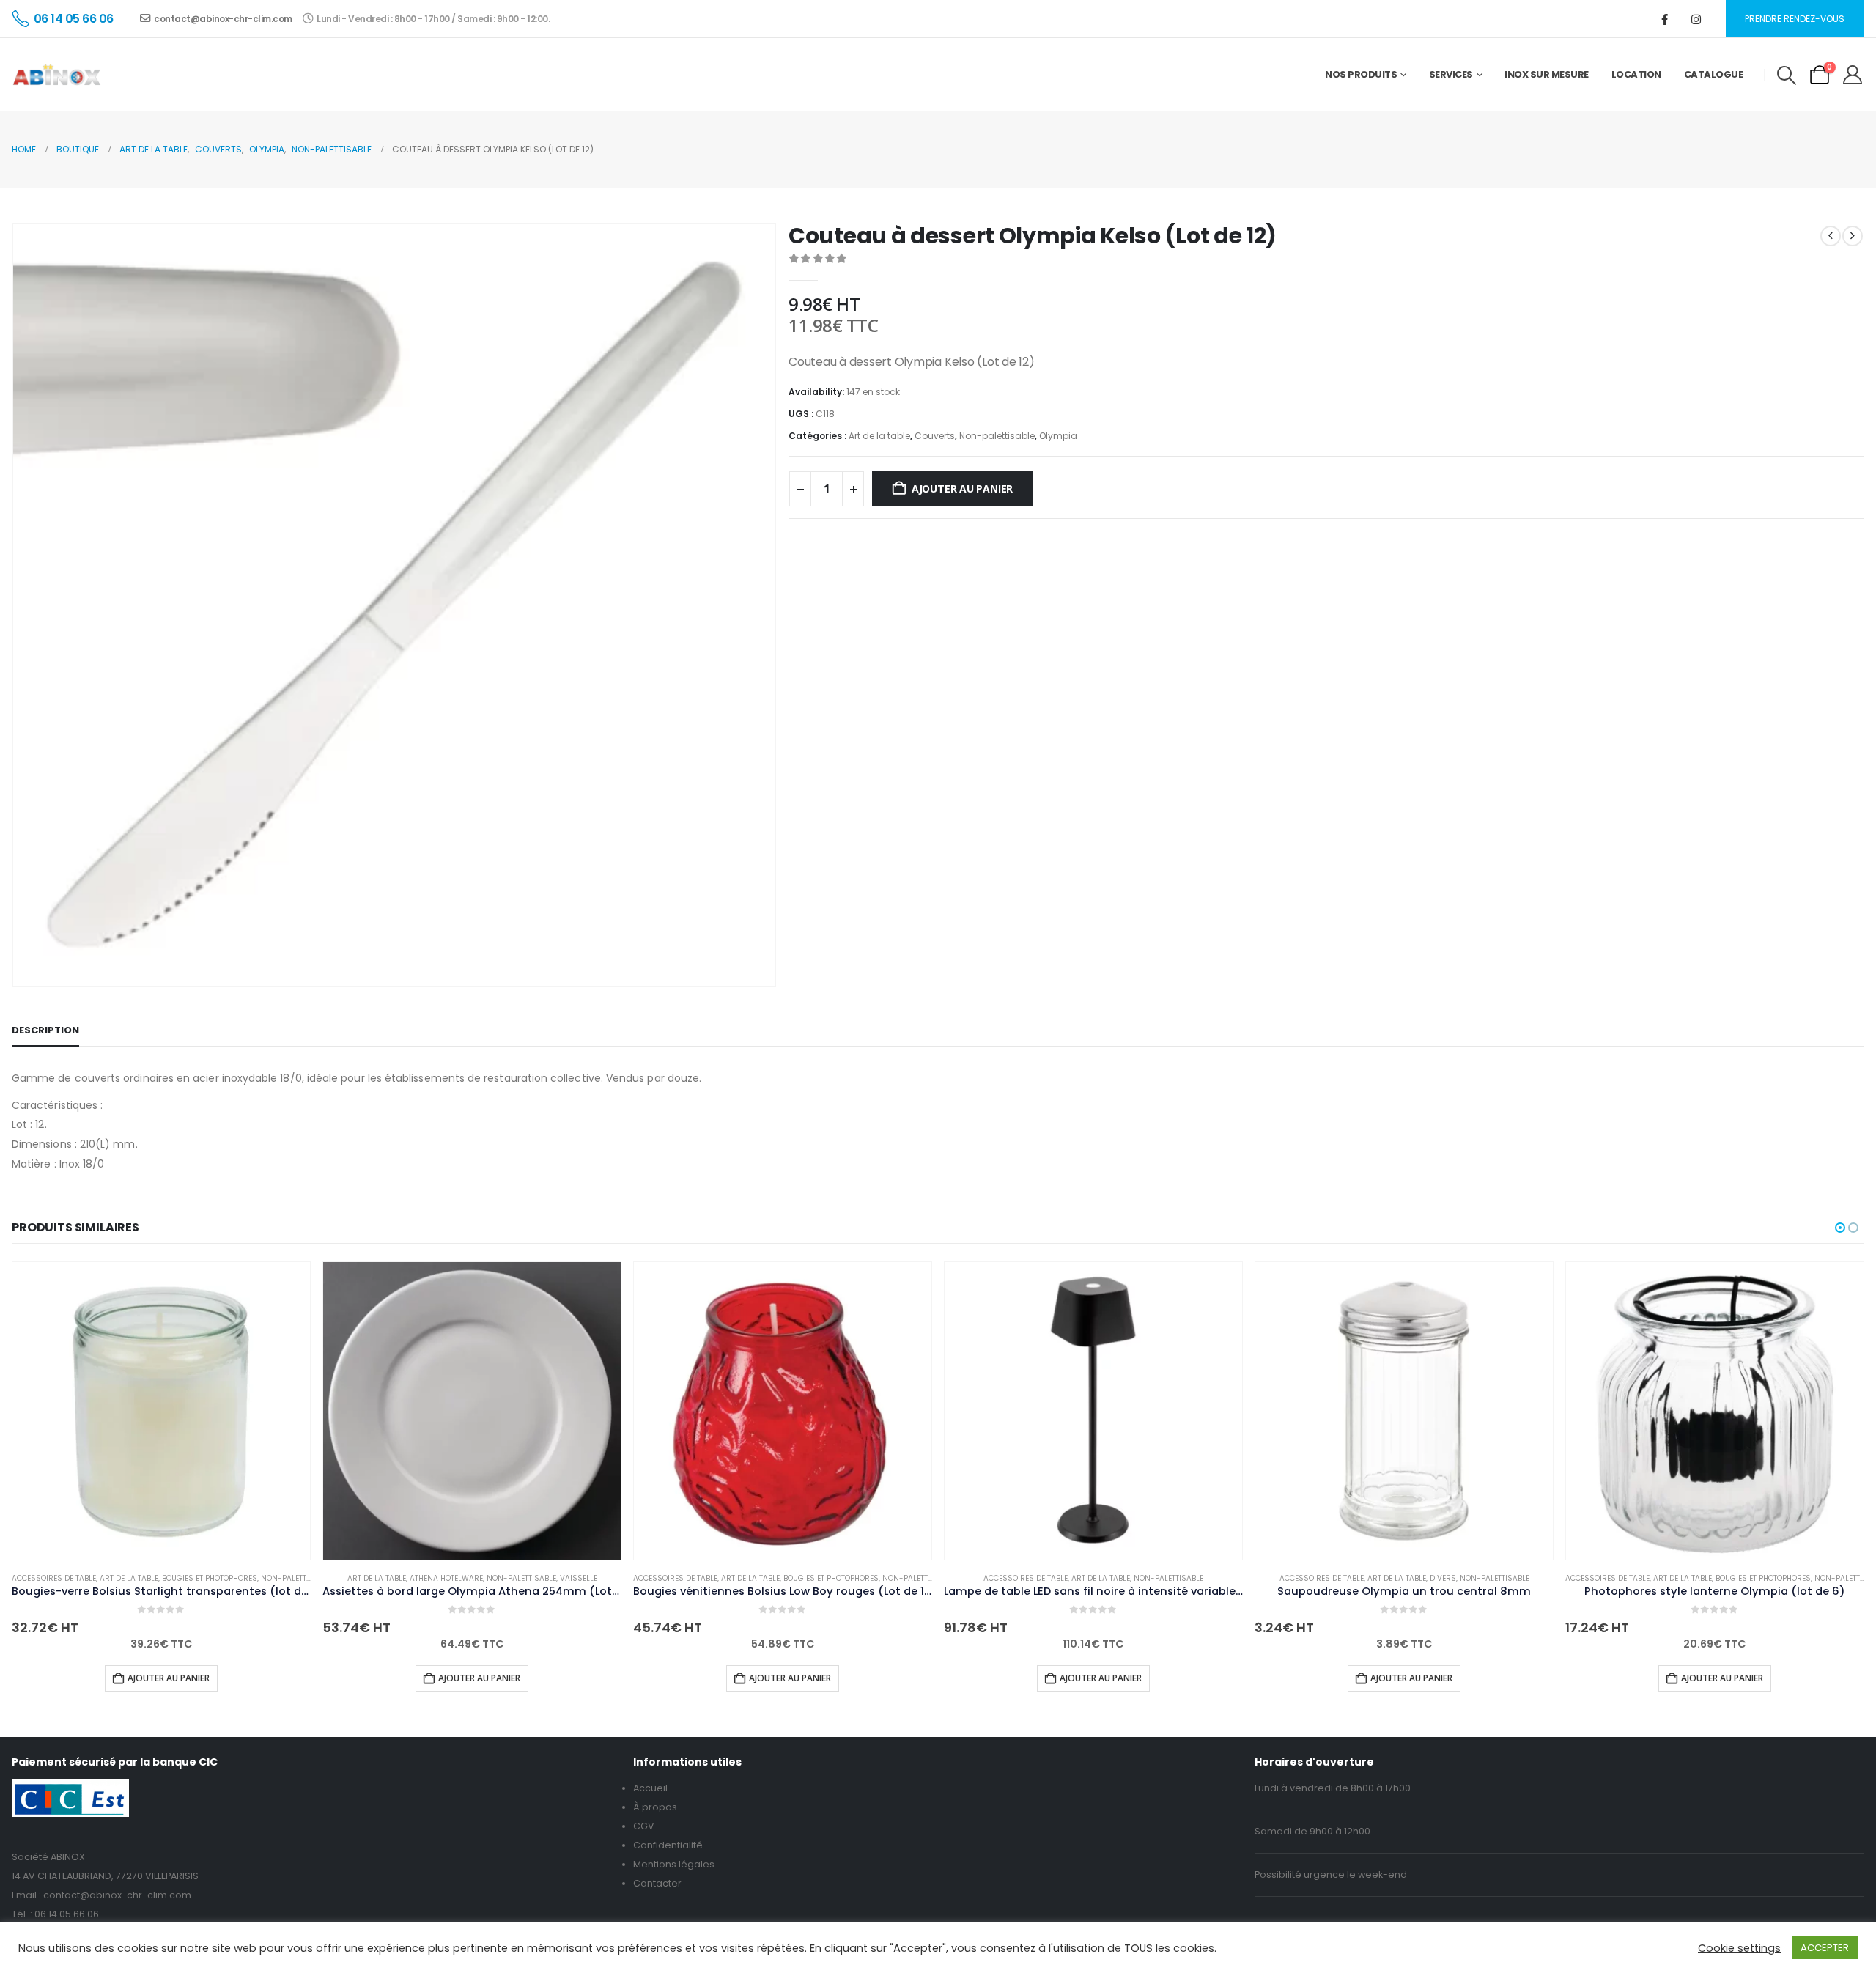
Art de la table (879, 436)
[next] (1853, 236)
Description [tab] (45, 1030)
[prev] (1831, 236)
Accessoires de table (54, 1578)
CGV (644, 1826)
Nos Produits (1361, 74)
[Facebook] (1665, 19)
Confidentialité (668, 1845)
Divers (1443, 1578)
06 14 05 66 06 (67, 1914)
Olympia (1058, 436)
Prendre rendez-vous (1795, 19)
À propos (655, 1807)
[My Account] (1853, 75)
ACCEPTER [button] (1825, 1948)
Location (1636, 74)
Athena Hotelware (446, 1578)
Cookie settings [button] (1739, 1948)
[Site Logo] (57, 75)
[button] (1786, 75)
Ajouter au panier (962, 488)
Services (1451, 74)
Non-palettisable (997, 436)
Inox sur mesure (1547, 74)
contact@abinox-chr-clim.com (223, 19)
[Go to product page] (161, 1411)
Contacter (657, 1883)
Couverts (935, 436)
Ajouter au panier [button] (169, 1678)
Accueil (650, 1788)
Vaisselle (579, 1578)
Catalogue (1714, 74)
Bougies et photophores (210, 1578)
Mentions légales (674, 1864)
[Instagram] (1696, 19)
